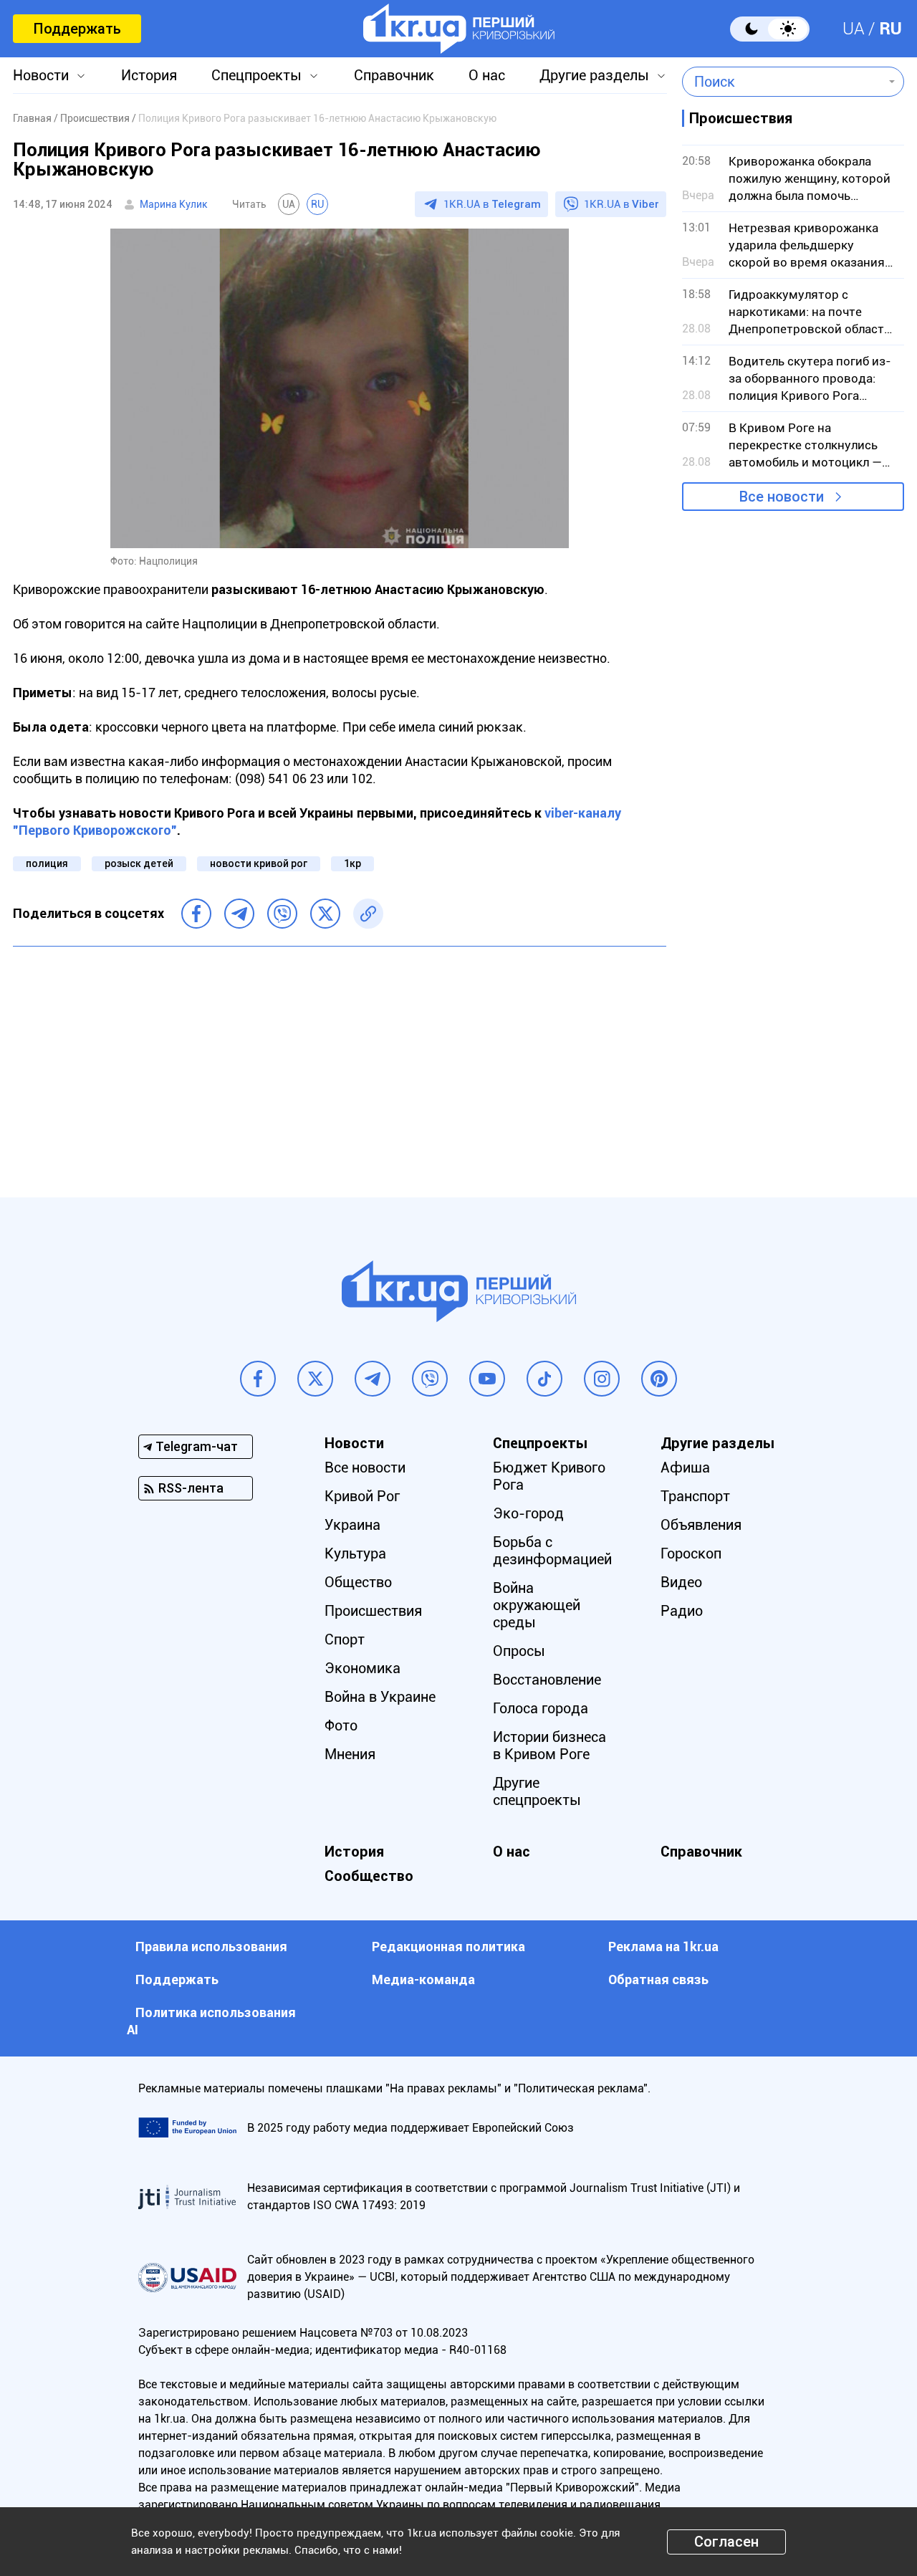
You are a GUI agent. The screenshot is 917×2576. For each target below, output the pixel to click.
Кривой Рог (362, 1496)
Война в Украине (380, 1697)
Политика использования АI (211, 2021)
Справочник (394, 75)
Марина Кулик (174, 204)
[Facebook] (196, 914)
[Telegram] (239, 914)
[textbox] (783, 82)
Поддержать (77, 29)
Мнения (350, 1754)
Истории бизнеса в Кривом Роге (549, 1746)
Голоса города (541, 1708)
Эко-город (528, 1513)
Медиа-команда (423, 1979)
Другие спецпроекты (537, 1791)
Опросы (519, 1651)
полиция (47, 863)
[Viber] (282, 914)
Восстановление (547, 1680)
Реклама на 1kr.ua (663, 1947)
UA (854, 29)
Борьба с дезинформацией (552, 1551)
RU (890, 29)
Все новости (782, 497)
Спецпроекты (256, 75)
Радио (682, 1611)
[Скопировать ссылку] (368, 914)
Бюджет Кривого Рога (549, 1476)
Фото (341, 1725)
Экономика (363, 1668)
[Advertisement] (340, 1061)
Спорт (345, 1639)
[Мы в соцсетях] (258, 1379)
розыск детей (139, 863)
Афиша (685, 1467)
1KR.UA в (492, 204)
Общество (358, 1582)
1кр (352, 863)
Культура (355, 1553)
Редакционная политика (448, 1947)
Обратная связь (658, 1979)
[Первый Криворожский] (459, 29)
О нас (487, 75)
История (149, 75)
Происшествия (373, 1611)
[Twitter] (325, 914)
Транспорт (695, 1496)
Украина (352, 1525)
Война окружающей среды (537, 1605)
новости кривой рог (259, 863)
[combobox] (783, 82)
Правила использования (211, 1947)
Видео (681, 1582)
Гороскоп (691, 1553)
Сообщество (369, 1876)
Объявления (701, 1525)
